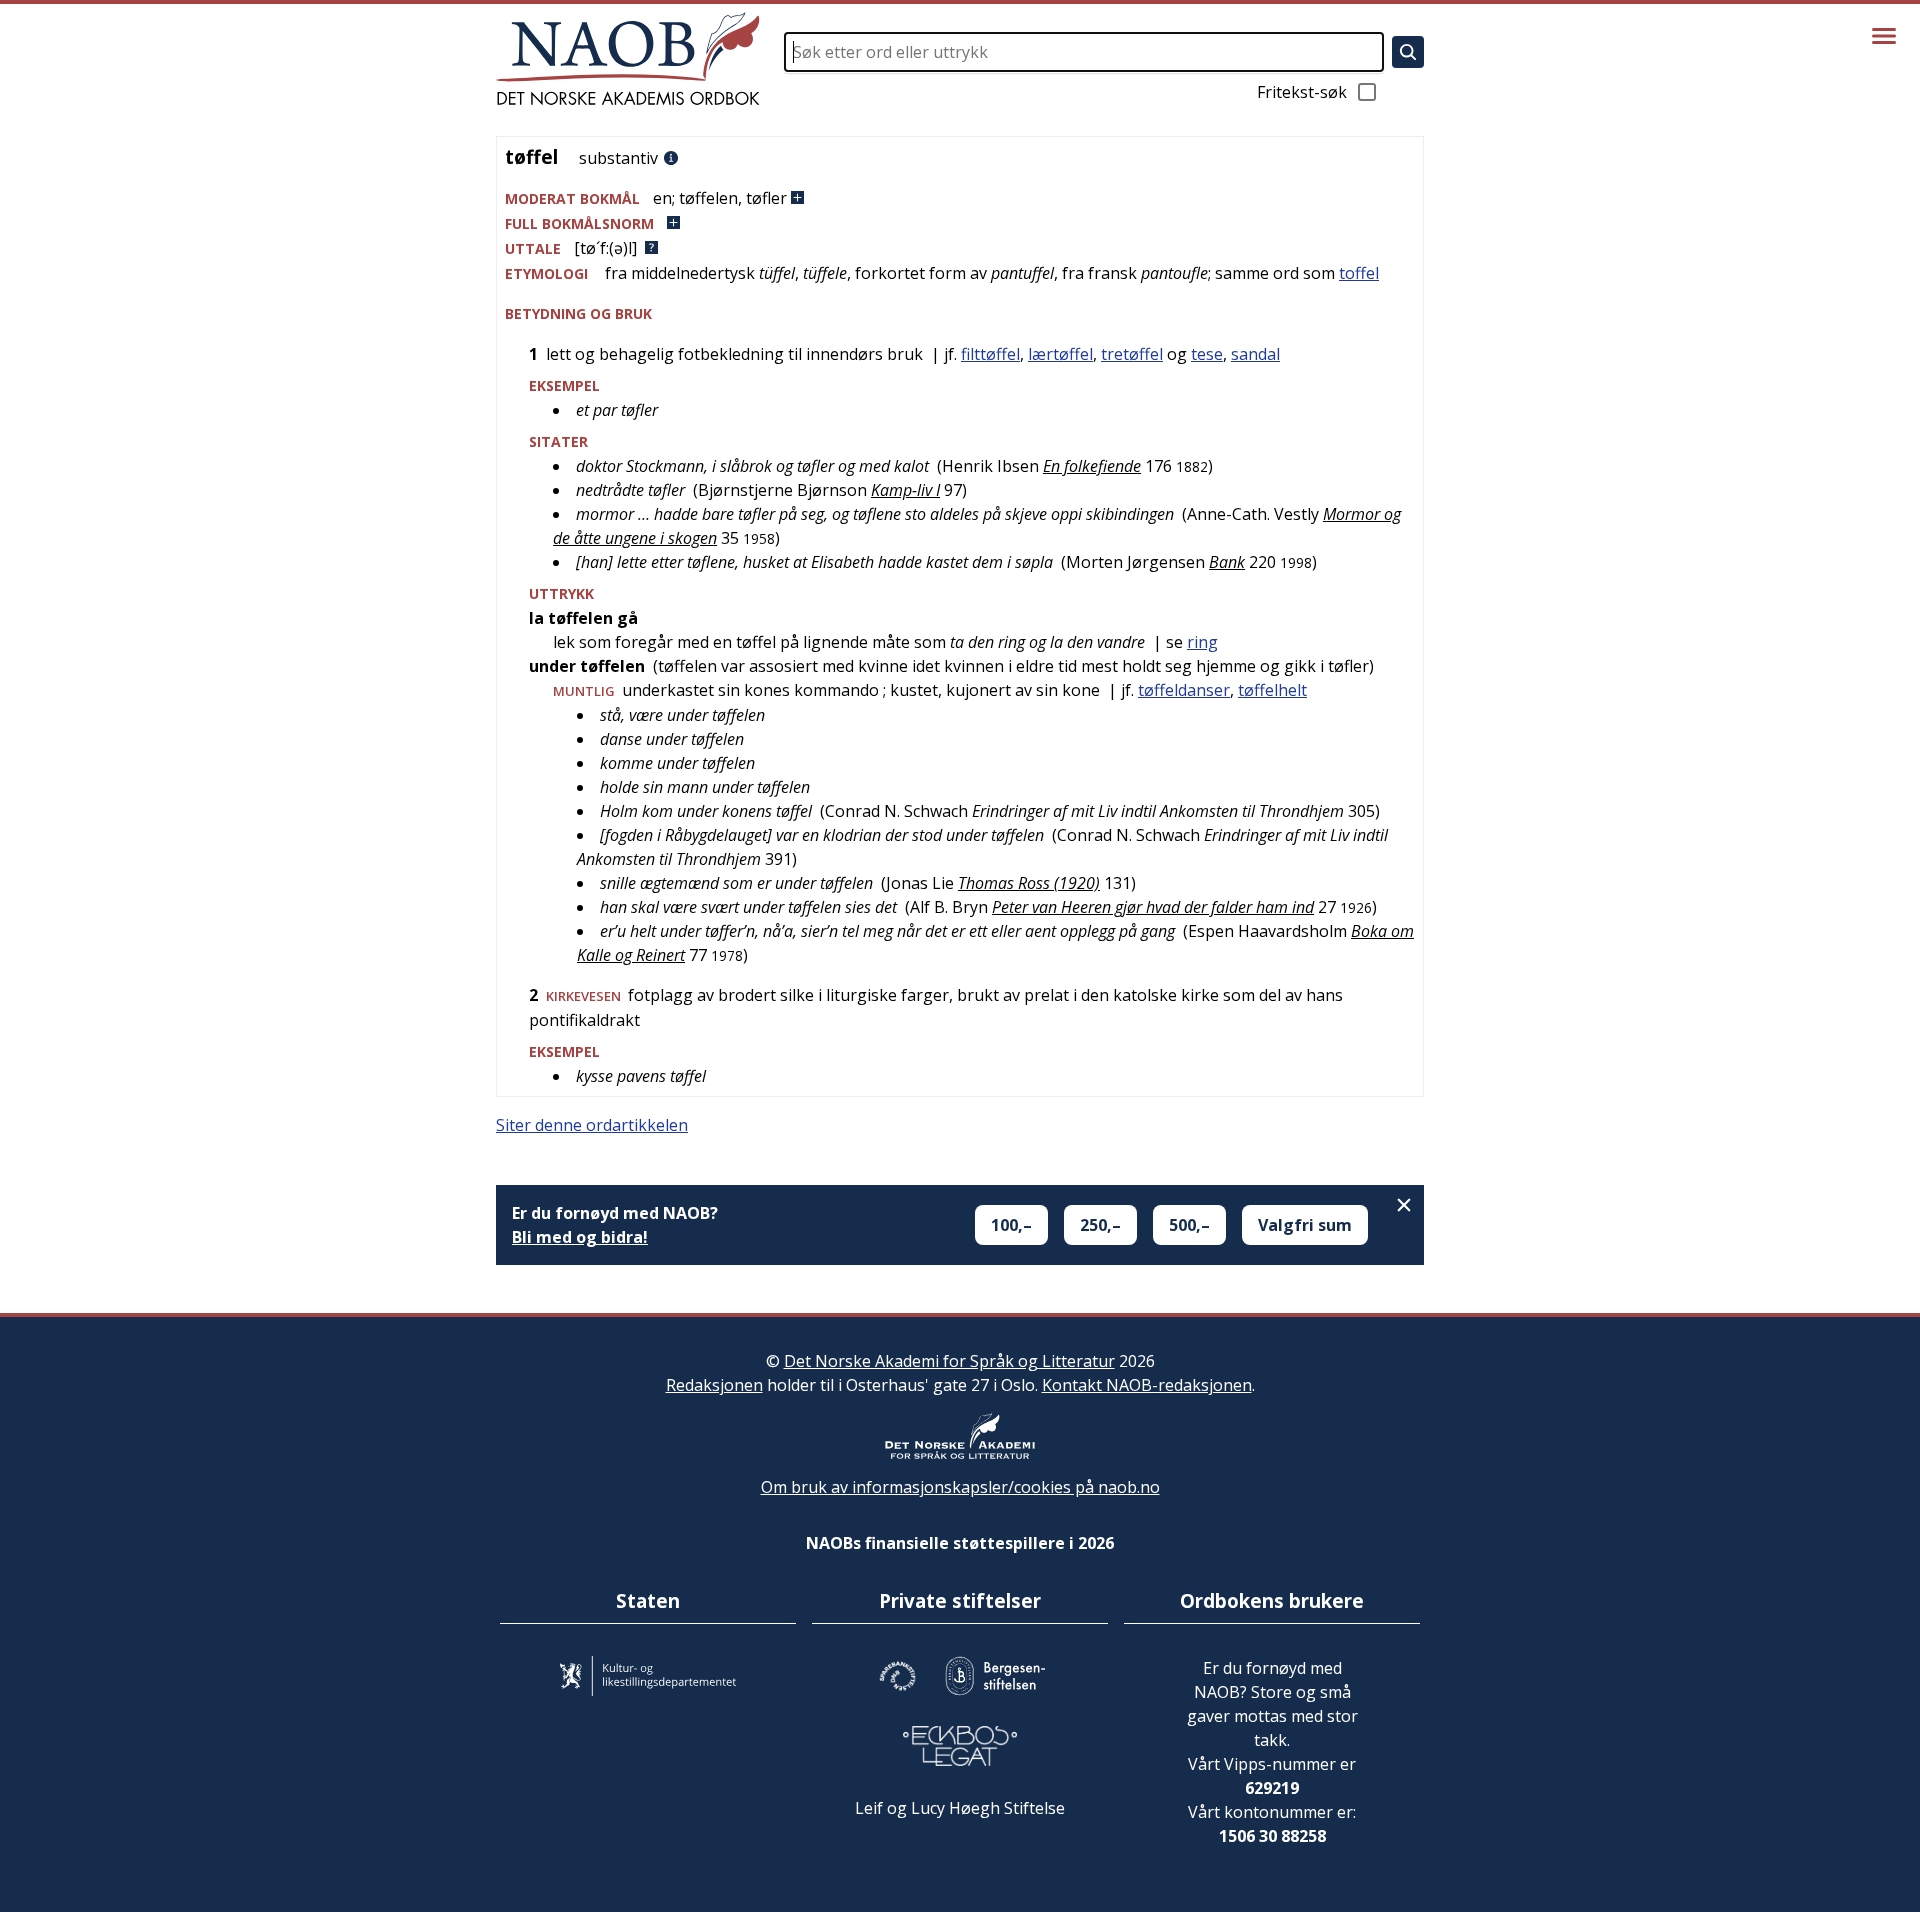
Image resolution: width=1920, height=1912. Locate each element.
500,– (1189, 1225)
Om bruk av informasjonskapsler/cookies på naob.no (960, 1487)
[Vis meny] (1884, 36)
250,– (1100, 1225)
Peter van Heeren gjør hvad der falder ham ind (1153, 907)
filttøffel (990, 354)
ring (1202, 642)
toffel (1359, 273)
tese (1207, 354)
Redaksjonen (714, 1385)
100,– (1011, 1225)
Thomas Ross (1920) (1029, 883)
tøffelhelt (1272, 690)
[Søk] (1408, 52)
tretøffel (1132, 354)
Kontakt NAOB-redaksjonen (1147, 1385)
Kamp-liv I (905, 490)
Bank (1227, 562)
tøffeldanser (1184, 690)
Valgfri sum (1305, 1225)
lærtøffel (1060, 354)
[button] (960, 198)
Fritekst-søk (1302, 92)
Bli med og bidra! (580, 1237)
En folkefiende (1092, 466)
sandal (1255, 354)
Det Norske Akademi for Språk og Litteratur (949, 1361)
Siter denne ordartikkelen (592, 1125)
